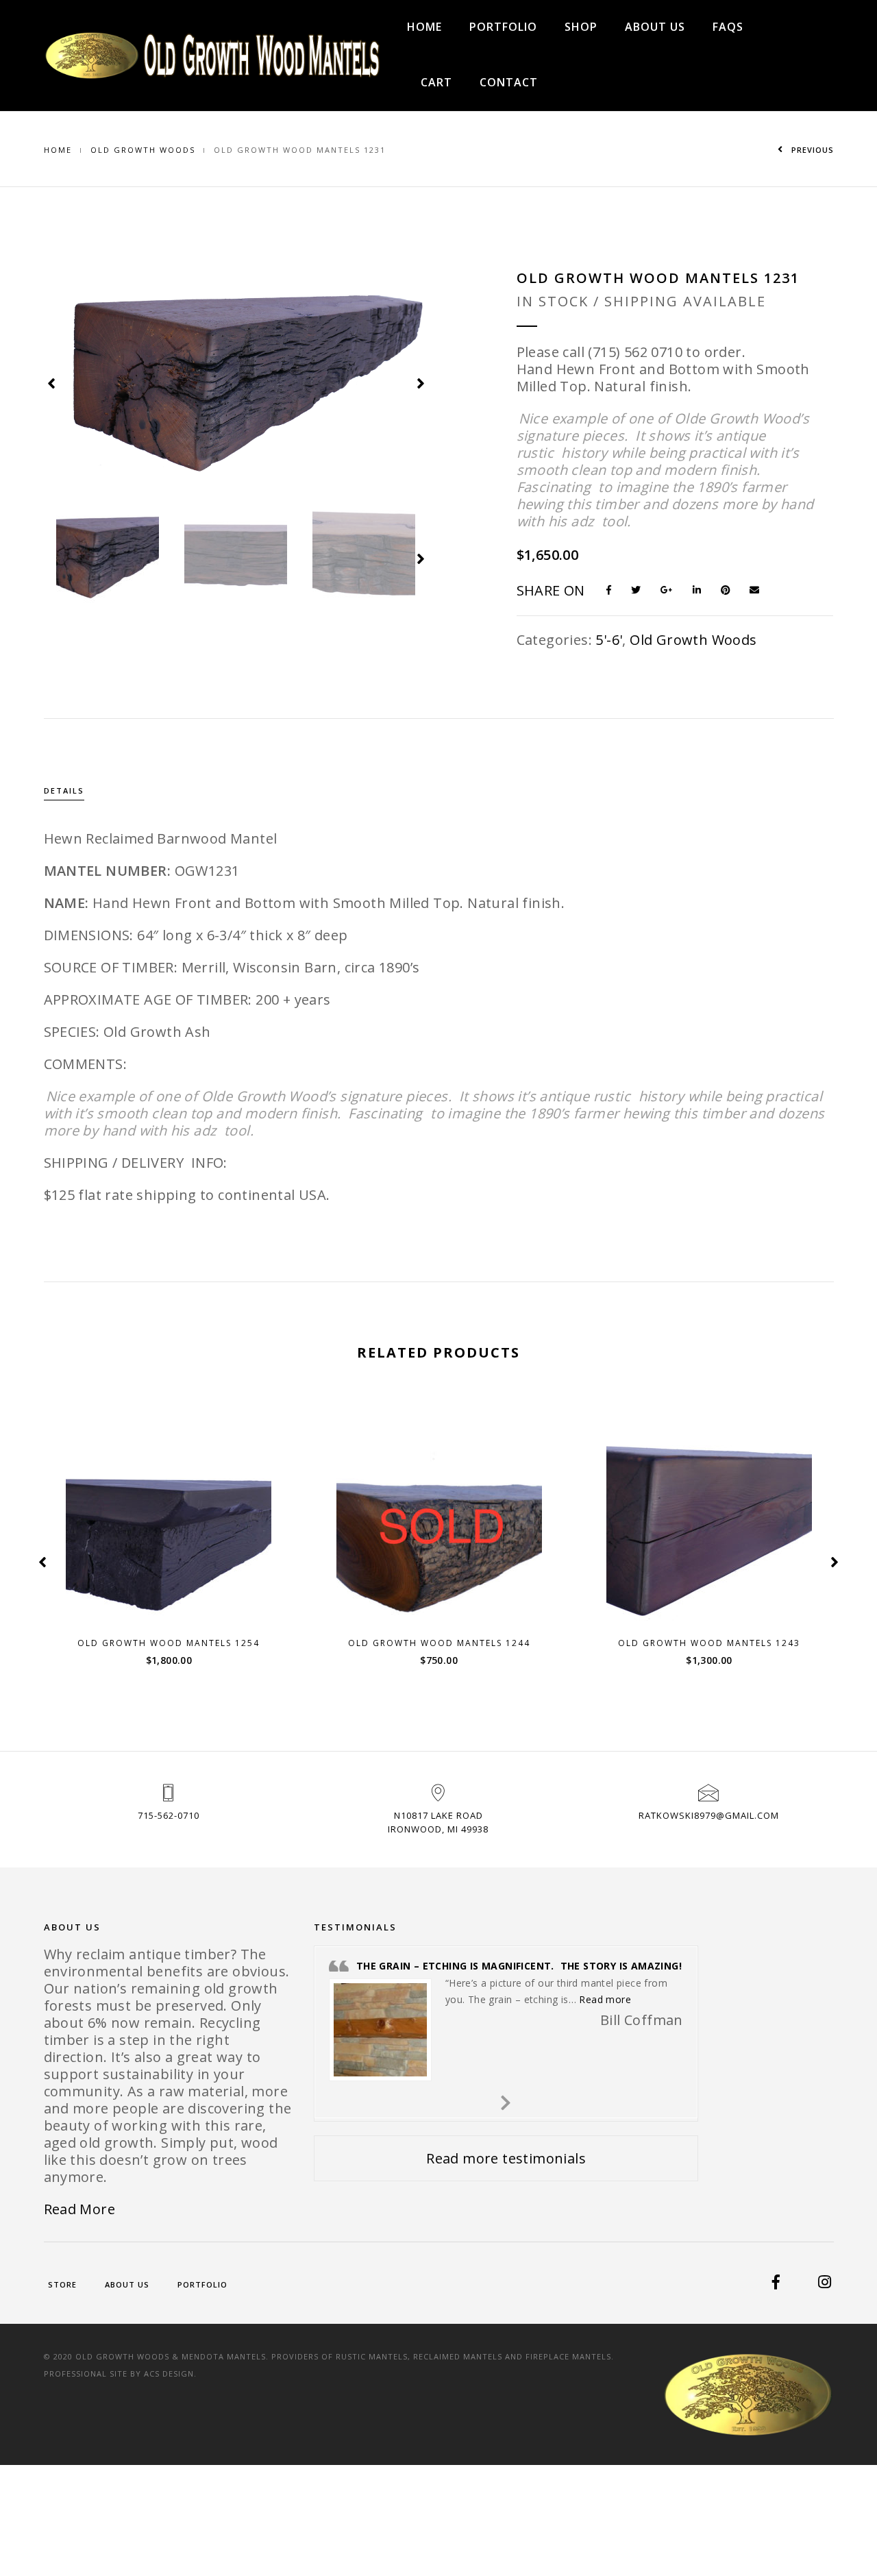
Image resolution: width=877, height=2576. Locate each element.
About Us (655, 27)
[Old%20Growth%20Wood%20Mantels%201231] (615, 589)
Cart (436, 82)
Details (64, 790)
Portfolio (503, 27)
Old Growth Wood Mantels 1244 (439, 1643)
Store (62, 2284)
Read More (80, 2209)
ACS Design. (170, 2373)
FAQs (728, 27)
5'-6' (609, 640)
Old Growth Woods (143, 150)
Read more (447, 1609)
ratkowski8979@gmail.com (709, 1815)
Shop (581, 27)
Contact (509, 82)
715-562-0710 (169, 1815)
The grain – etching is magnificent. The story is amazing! (519, 1966)
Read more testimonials (506, 2158)
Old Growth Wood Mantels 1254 (169, 1643)
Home (424, 27)
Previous (811, 150)
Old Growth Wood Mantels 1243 (709, 1643)
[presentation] (52, 382)
